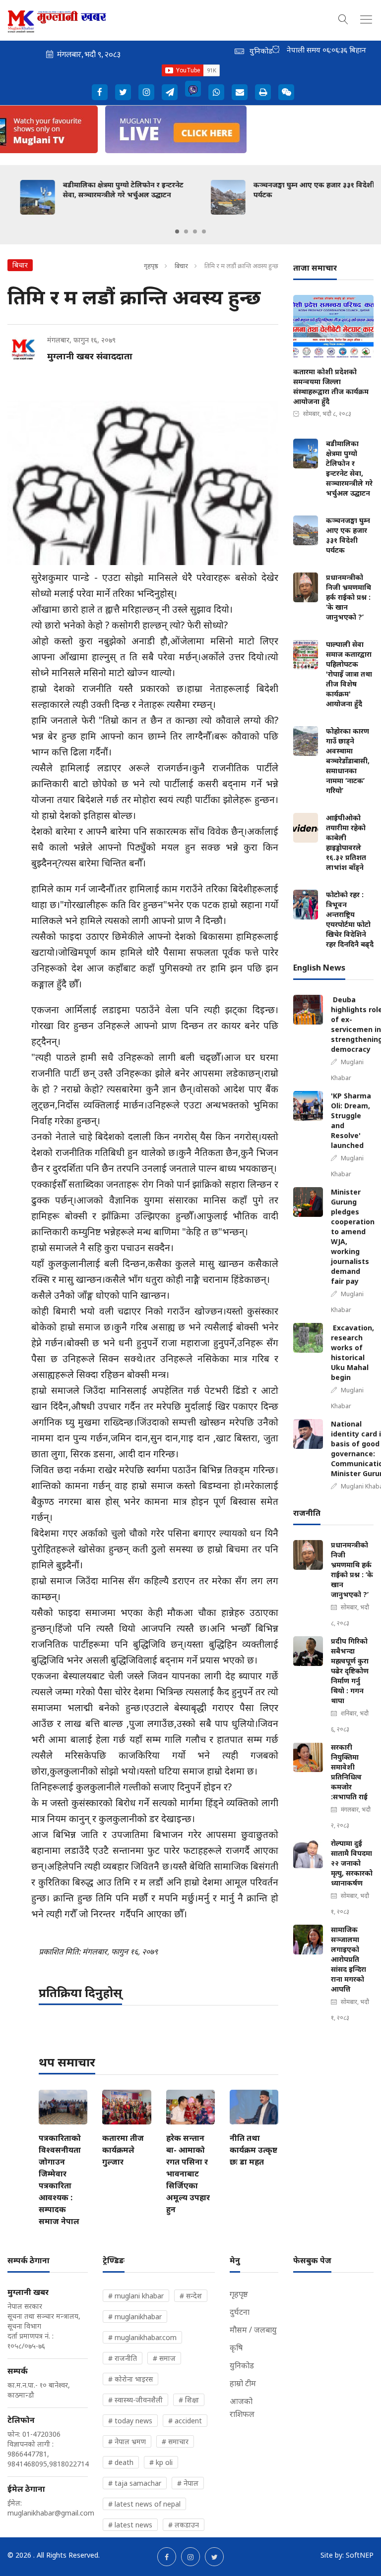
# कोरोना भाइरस (130, 2379)
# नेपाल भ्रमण (127, 2441)
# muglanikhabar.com (142, 2337)
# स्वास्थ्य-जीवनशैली (135, 2400)
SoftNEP (360, 2555)
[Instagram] (146, 92)
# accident (185, 2421)
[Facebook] (100, 92)
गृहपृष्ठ (151, 266)
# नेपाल (188, 2483)
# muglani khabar (136, 2296)
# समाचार (175, 2441)
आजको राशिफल (242, 2407)
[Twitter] (123, 92)
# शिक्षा (189, 2400)
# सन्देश (191, 2296)
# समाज (164, 2358)
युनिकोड (242, 2365)
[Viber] (193, 89)
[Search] (343, 18)
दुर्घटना (240, 2312)
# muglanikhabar (135, 2317)
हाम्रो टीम (243, 2383)
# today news (130, 2421)
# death (121, 2462)
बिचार (181, 266)
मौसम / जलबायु (253, 2330)
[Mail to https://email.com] (240, 92)
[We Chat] (286, 92)
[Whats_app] (216, 92)
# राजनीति (123, 2358)
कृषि (236, 2347)
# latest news (130, 2525)
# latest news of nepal (144, 2504)
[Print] (263, 92)
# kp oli (161, 2462)
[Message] (170, 92)
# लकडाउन (184, 2525)
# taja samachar (135, 2483)
